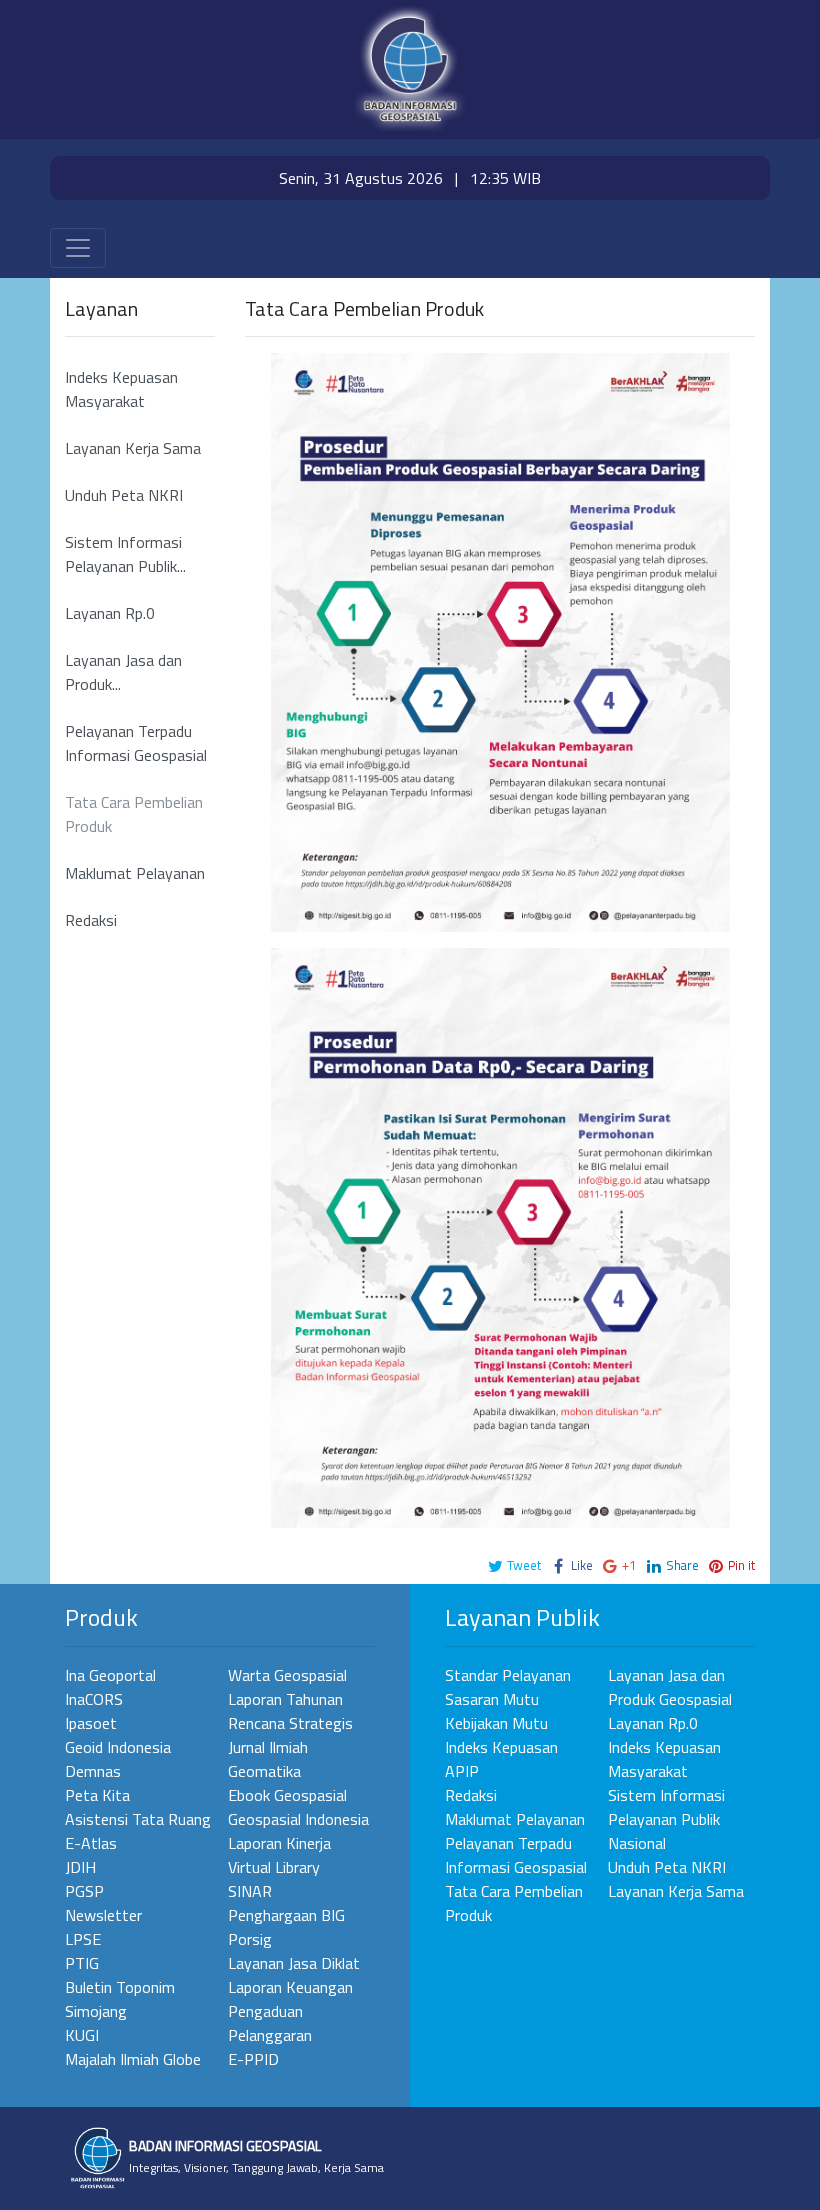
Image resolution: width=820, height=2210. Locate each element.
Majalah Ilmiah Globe (133, 2059)
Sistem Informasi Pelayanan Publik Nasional (666, 1819)
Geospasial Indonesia (298, 1819)
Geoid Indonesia (118, 1747)
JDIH (80, 1867)
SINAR (250, 1891)
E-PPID (253, 2059)
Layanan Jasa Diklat (294, 1963)
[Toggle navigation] (78, 248)
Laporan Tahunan (285, 1699)
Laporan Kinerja (279, 1843)
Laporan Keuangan (290, 1987)
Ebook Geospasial (287, 1795)
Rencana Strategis (290, 1723)
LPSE (83, 1939)
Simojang (96, 2011)
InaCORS (94, 1699)
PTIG (82, 1963)
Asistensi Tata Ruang (138, 1819)
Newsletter (103, 1915)
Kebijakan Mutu (496, 1723)
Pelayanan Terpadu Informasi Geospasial (136, 743)
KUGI (82, 2035)
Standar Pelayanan (508, 1675)
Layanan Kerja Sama (133, 448)
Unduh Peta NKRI (124, 495)
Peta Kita (97, 1795)
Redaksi (91, 920)
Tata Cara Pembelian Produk (134, 814)
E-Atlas (91, 1843)
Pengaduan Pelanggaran (270, 2023)
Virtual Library (274, 1867)
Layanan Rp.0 (110, 613)
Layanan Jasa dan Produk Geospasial (670, 1687)
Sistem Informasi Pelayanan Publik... (125, 554)
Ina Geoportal (110, 1675)
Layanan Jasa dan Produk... (123, 672)
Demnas (93, 1771)
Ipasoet (91, 1723)
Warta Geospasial (287, 1675)
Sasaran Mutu (492, 1699)
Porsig (250, 1939)
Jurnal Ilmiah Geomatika (268, 1759)
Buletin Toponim (120, 1987)
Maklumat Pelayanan (135, 873)
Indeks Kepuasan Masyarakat (121, 389)
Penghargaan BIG (286, 1915)
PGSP (84, 1891)
